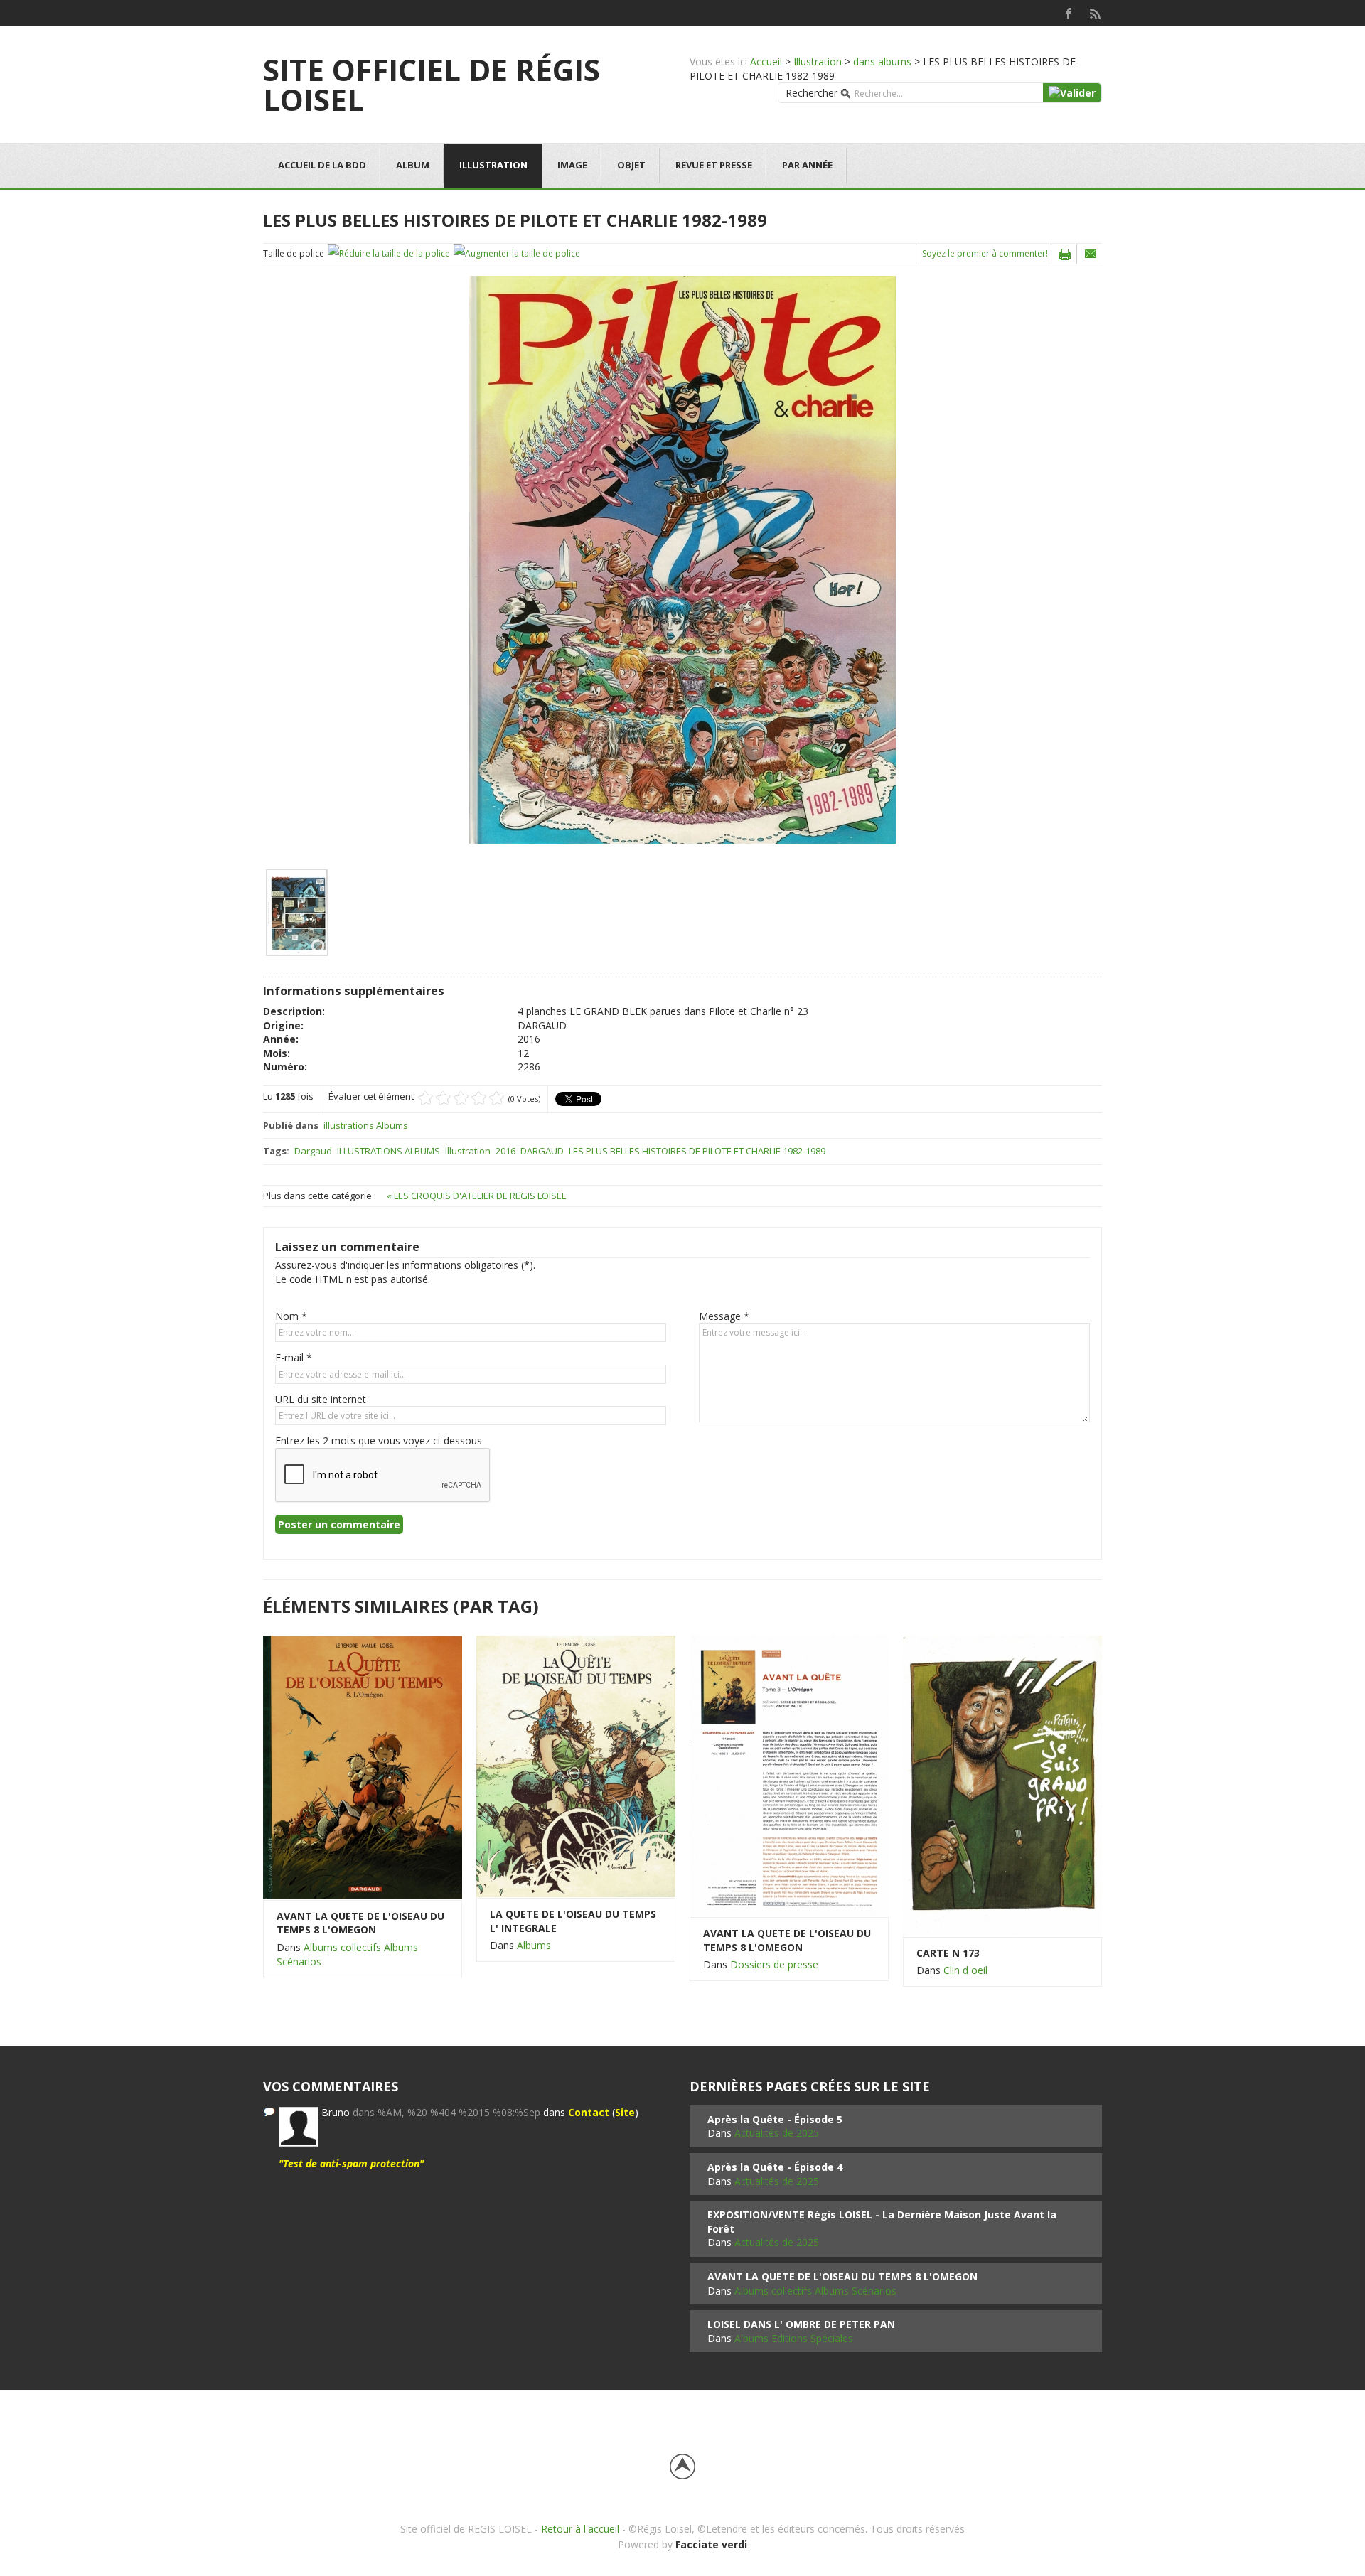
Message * (724, 1316)
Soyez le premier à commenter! (985, 253)
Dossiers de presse (774, 1964)
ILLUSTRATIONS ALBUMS (389, 1151)
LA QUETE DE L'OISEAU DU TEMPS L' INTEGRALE (573, 1921)
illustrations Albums (366, 1125)
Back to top (682, 2467)
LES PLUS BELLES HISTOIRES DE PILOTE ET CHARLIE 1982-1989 (697, 1151)
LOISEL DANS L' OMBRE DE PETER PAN (801, 2324)
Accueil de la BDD (322, 165)
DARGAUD (542, 1151)
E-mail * (294, 1357)
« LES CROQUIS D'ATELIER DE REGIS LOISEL (476, 1196)
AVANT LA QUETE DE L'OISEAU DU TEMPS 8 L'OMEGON (360, 1923)
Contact (589, 2112)
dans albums (882, 61)
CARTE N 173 (948, 1953)
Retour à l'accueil (580, 2529)
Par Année (807, 165)
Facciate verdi (711, 2544)
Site (625, 2112)
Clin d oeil (965, 1970)
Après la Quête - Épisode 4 (775, 2167)
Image (572, 165)
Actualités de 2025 (777, 2133)
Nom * (291, 1316)
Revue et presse (714, 165)
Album (413, 165)
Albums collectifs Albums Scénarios (815, 2291)
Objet (631, 165)
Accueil (766, 61)
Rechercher (812, 93)
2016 (505, 1151)
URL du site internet (321, 1399)
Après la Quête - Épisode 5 (775, 2119)
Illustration (818, 61)
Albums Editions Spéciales (794, 2338)
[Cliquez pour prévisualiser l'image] (682, 559)
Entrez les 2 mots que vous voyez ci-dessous (379, 1440)
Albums (534, 1945)
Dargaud (313, 1151)
